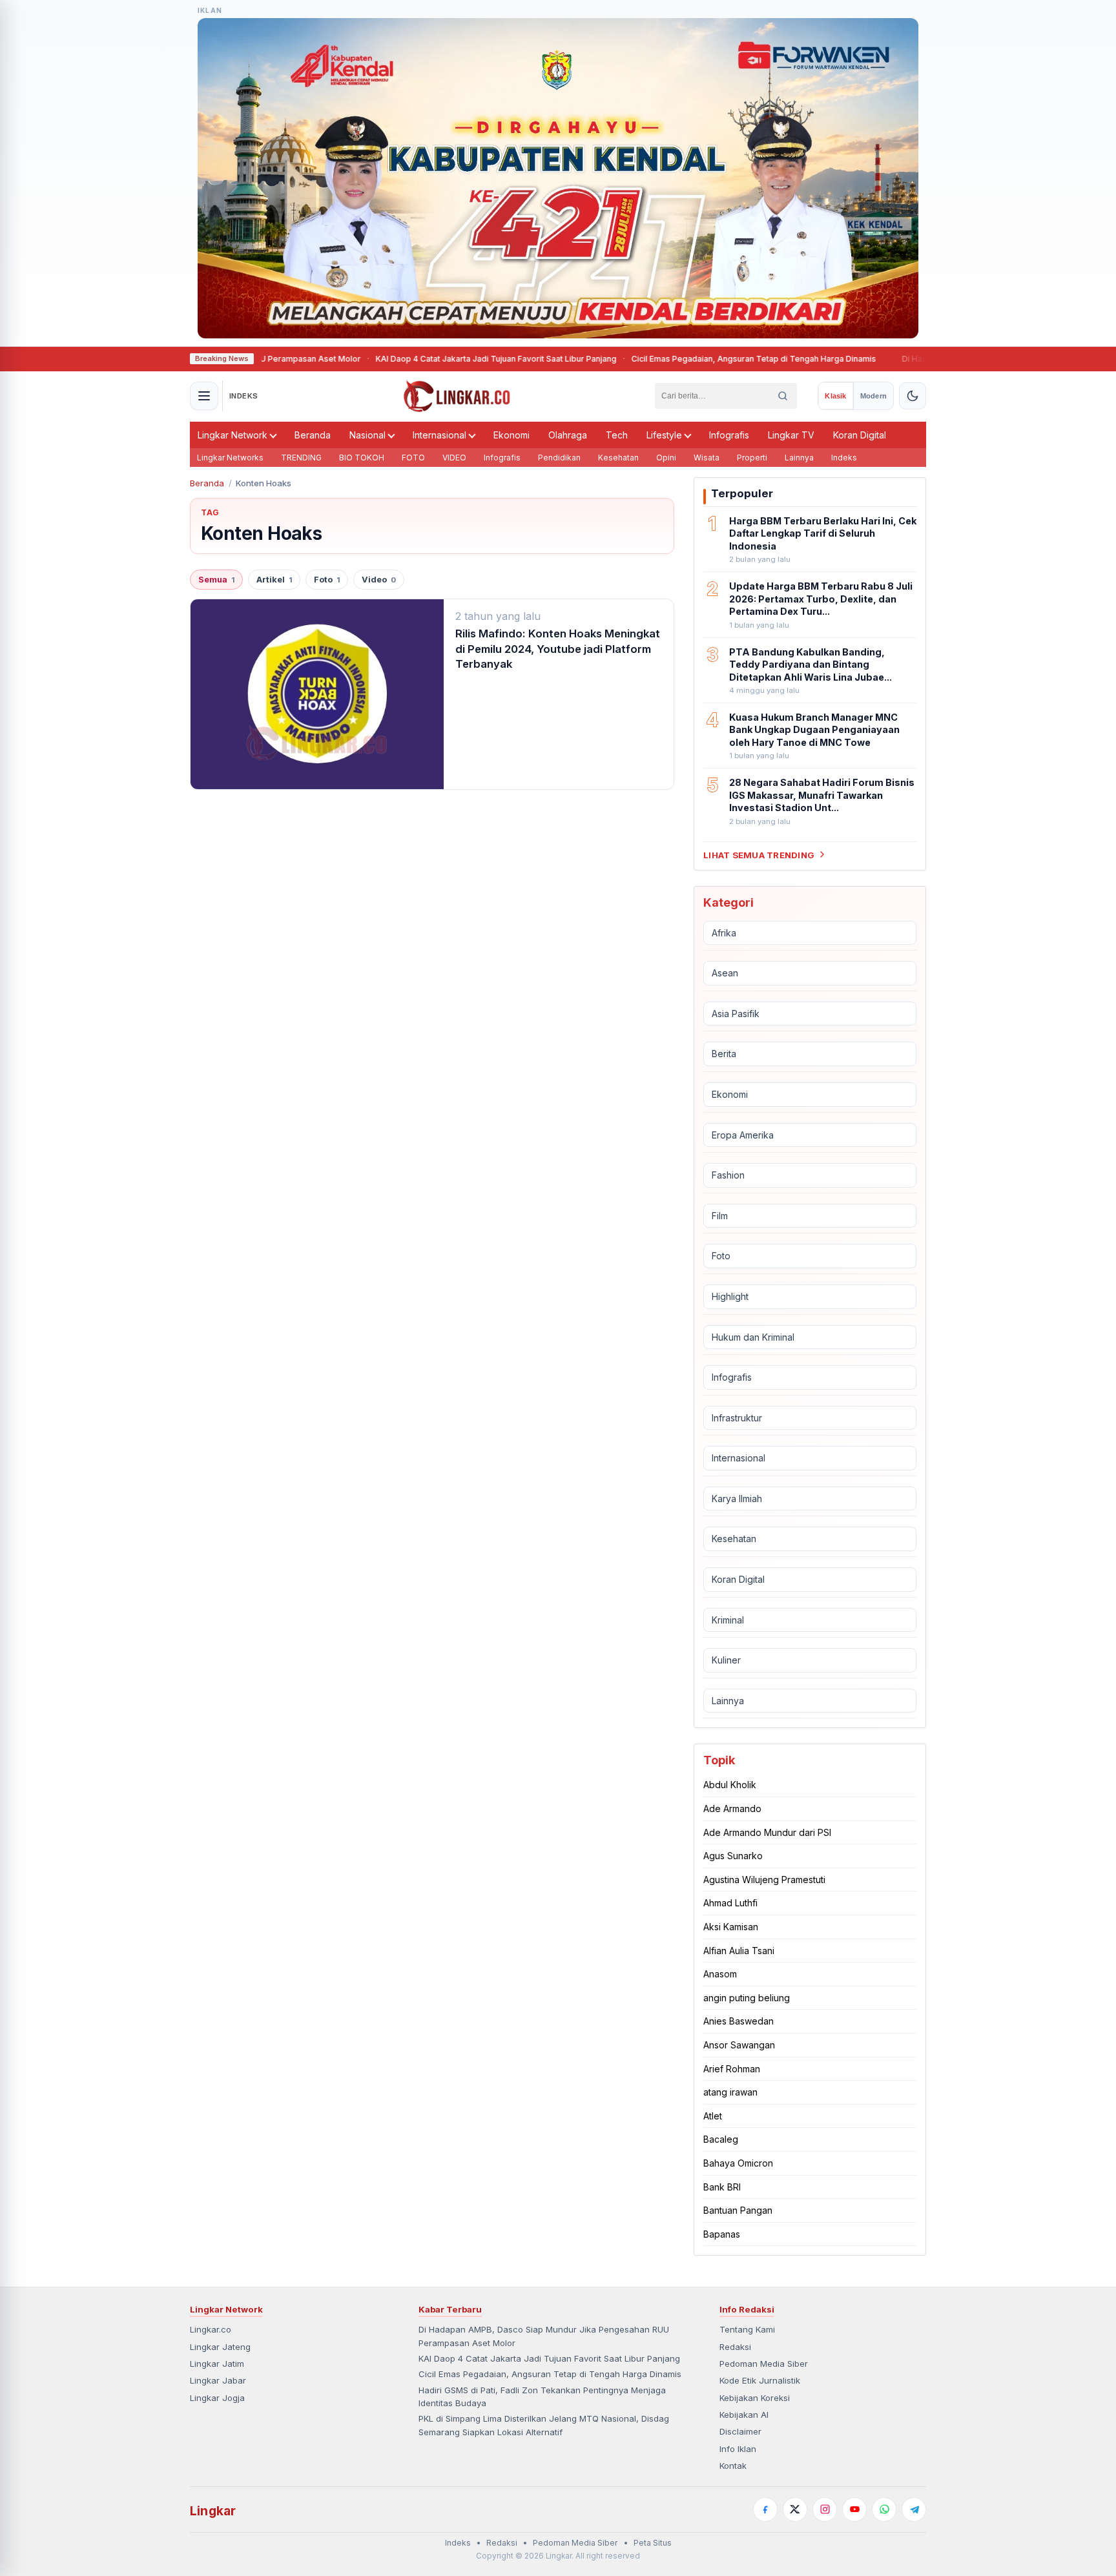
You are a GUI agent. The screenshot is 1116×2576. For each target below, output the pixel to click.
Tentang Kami (747, 2329)
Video (379, 580)
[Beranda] (457, 396)
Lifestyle (664, 435)
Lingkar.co (211, 2329)
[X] (795, 2509)
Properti (752, 458)
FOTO (413, 458)
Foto (327, 580)
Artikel (274, 580)
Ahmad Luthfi (730, 1903)
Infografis (729, 435)
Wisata (707, 458)
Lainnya (799, 458)
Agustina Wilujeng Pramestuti (764, 1880)
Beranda (313, 435)
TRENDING (301, 458)
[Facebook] (765, 2509)
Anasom (720, 1974)
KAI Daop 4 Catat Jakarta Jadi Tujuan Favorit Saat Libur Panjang (436, 359)
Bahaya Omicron (738, 2163)
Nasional (367, 435)
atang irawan (730, 2092)
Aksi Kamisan (731, 1927)
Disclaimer (740, 2431)
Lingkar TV (791, 435)
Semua (216, 580)
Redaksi (735, 2347)
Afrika (724, 932)
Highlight (730, 1296)
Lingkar (213, 2511)
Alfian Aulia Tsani (739, 1951)
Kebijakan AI (744, 2415)
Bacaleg (721, 2139)
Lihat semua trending (759, 854)
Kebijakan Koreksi (755, 2398)
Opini (666, 458)
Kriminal (728, 1620)
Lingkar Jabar (218, 2380)
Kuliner (726, 1660)
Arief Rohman (732, 2068)
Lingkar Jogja (217, 2398)
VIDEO (454, 458)
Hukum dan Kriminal (753, 1336)
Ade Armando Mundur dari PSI (767, 1832)
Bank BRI (722, 2186)
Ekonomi (512, 435)
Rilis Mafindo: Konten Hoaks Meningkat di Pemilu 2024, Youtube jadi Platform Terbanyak (558, 649)
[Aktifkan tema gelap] (913, 396)
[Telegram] (914, 2509)
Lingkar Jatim (217, 2364)
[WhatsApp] (884, 2509)
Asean (725, 973)
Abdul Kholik (730, 1785)
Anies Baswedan (739, 2021)
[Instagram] (825, 2509)
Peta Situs (653, 2543)
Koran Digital (860, 435)
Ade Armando (732, 1808)
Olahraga (568, 435)
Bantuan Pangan (738, 2210)
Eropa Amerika (743, 1134)
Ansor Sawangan (739, 2045)
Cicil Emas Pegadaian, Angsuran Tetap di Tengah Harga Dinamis (694, 359)
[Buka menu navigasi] (204, 396)
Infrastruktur (737, 1418)
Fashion (728, 1175)
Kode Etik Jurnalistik (760, 2380)
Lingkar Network (232, 435)
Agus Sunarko (733, 1856)
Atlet (713, 2116)
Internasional (439, 435)
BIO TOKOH (362, 458)
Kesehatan (618, 458)
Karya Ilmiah (737, 1499)
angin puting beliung (747, 1998)
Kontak (733, 2466)
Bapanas (722, 2234)
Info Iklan (738, 2449)
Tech (617, 435)
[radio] (835, 396)
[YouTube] (854, 2509)
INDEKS (244, 396)
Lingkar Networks (230, 458)
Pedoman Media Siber (764, 2364)
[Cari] (783, 396)
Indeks (844, 458)
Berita (724, 1054)
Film (720, 1216)
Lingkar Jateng (220, 2347)
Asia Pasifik (736, 1014)
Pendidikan (559, 458)
